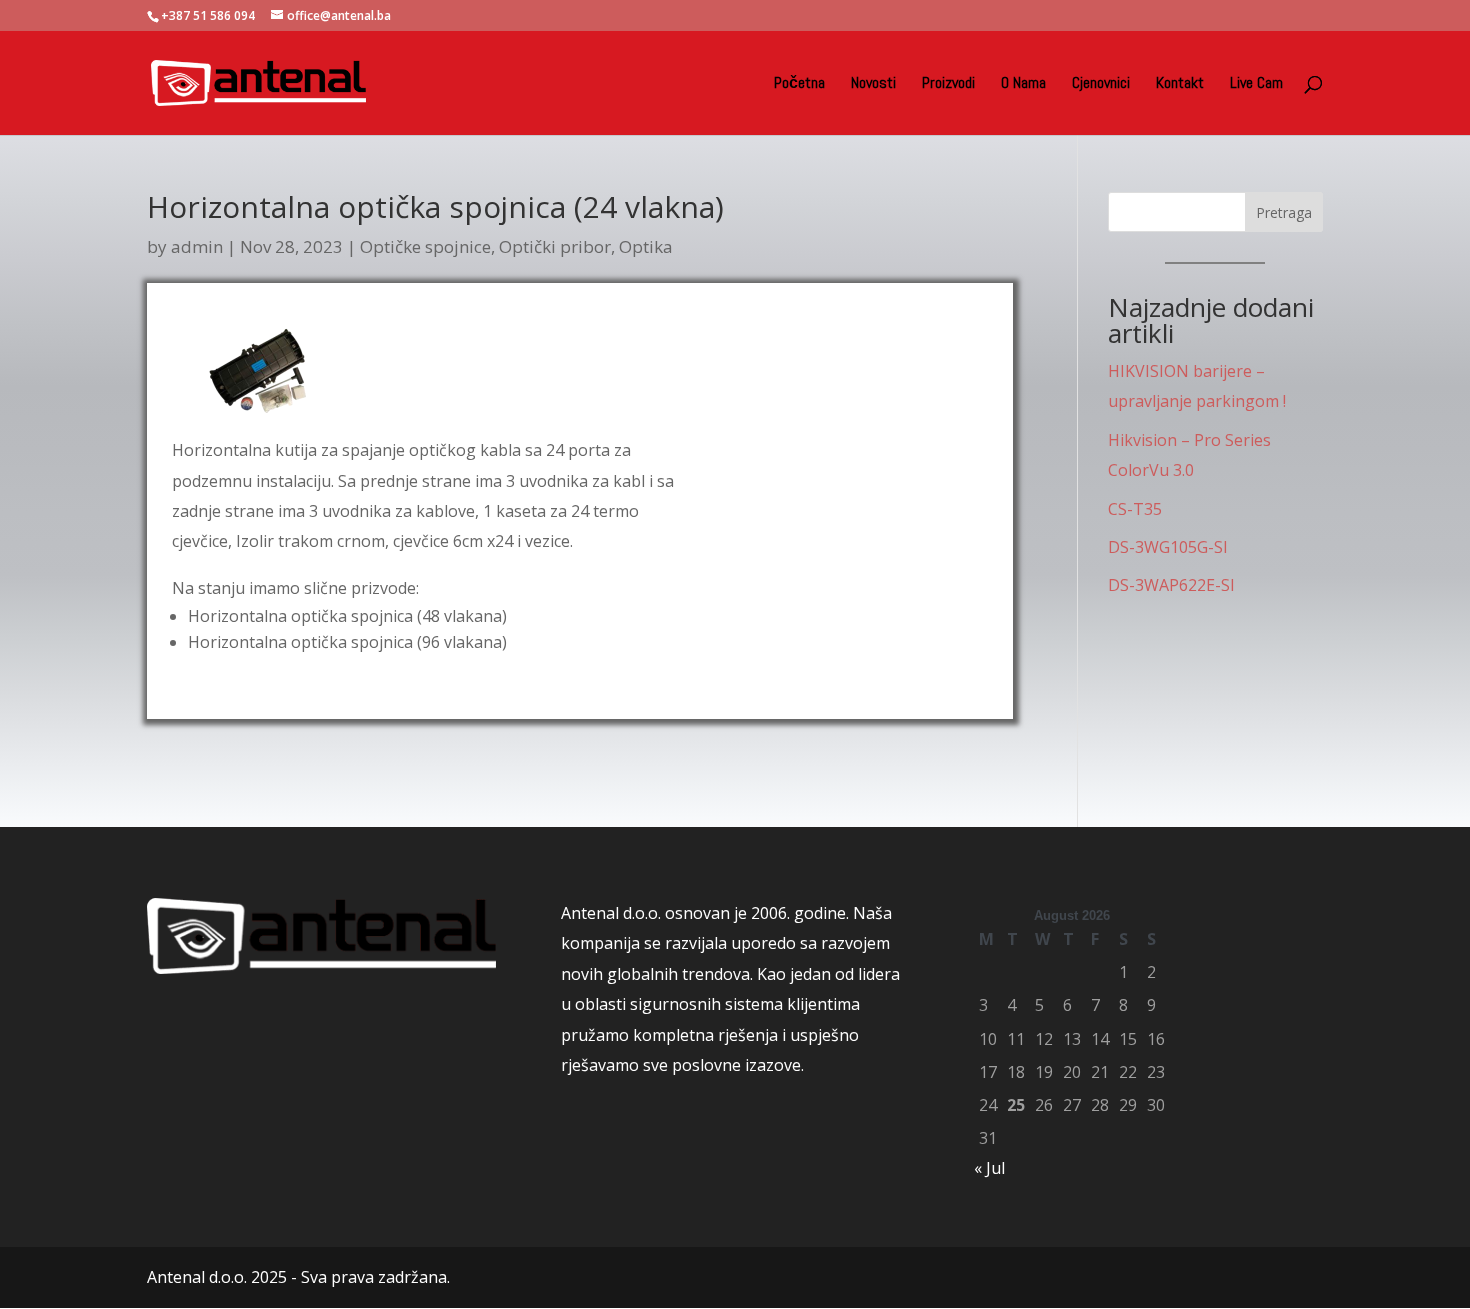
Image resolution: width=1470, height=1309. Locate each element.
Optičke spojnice (425, 246)
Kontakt (1180, 84)
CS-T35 (1135, 509)
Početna (799, 84)
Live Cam (1256, 84)
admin (197, 246)
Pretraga (1284, 212)
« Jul (989, 1168)
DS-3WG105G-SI (1168, 547)
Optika (646, 246)
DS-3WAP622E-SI (1171, 585)
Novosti (873, 84)
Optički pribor (555, 246)
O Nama (1023, 84)
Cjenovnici (1101, 84)
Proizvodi (948, 84)
